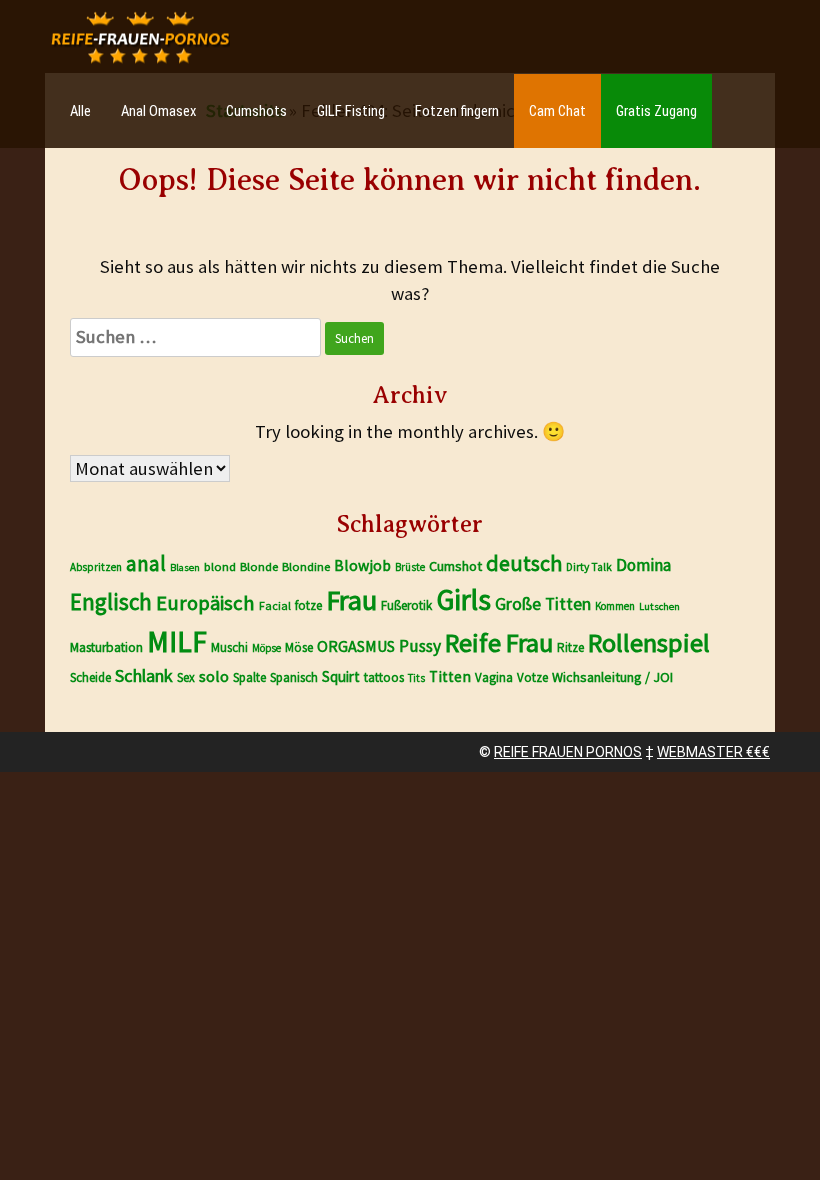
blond (220, 566)
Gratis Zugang (656, 111)
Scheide (90, 677)
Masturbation (106, 647)
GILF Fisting (351, 111)
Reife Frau (499, 642)
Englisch (111, 601)
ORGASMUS (356, 646)
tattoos (384, 677)
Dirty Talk (589, 567)
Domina (643, 565)
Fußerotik (406, 605)
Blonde (259, 566)
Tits (416, 678)
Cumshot (455, 566)
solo (214, 676)
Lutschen (659, 606)
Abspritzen (96, 567)
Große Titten (543, 604)
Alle (80, 111)
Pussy (420, 646)
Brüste (410, 567)
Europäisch (205, 603)
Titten (450, 676)
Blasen (185, 567)
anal (146, 563)
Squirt (341, 676)
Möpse (266, 648)
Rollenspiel (649, 642)
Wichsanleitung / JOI (612, 677)
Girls (463, 599)
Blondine (306, 566)
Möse (299, 647)
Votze (532, 677)
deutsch (524, 563)
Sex (186, 677)
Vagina (494, 677)
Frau (351, 600)
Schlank (144, 675)
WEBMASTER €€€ (713, 752)
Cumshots (256, 111)
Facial (275, 605)
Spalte (249, 677)
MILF (177, 641)
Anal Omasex (158, 111)
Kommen (615, 606)
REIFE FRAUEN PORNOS (568, 752)
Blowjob (362, 565)
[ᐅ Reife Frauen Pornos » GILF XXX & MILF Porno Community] (140, 37)
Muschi (229, 647)
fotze (308, 605)
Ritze (570, 647)
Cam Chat (557, 111)
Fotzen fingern (457, 111)
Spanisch (294, 677)
